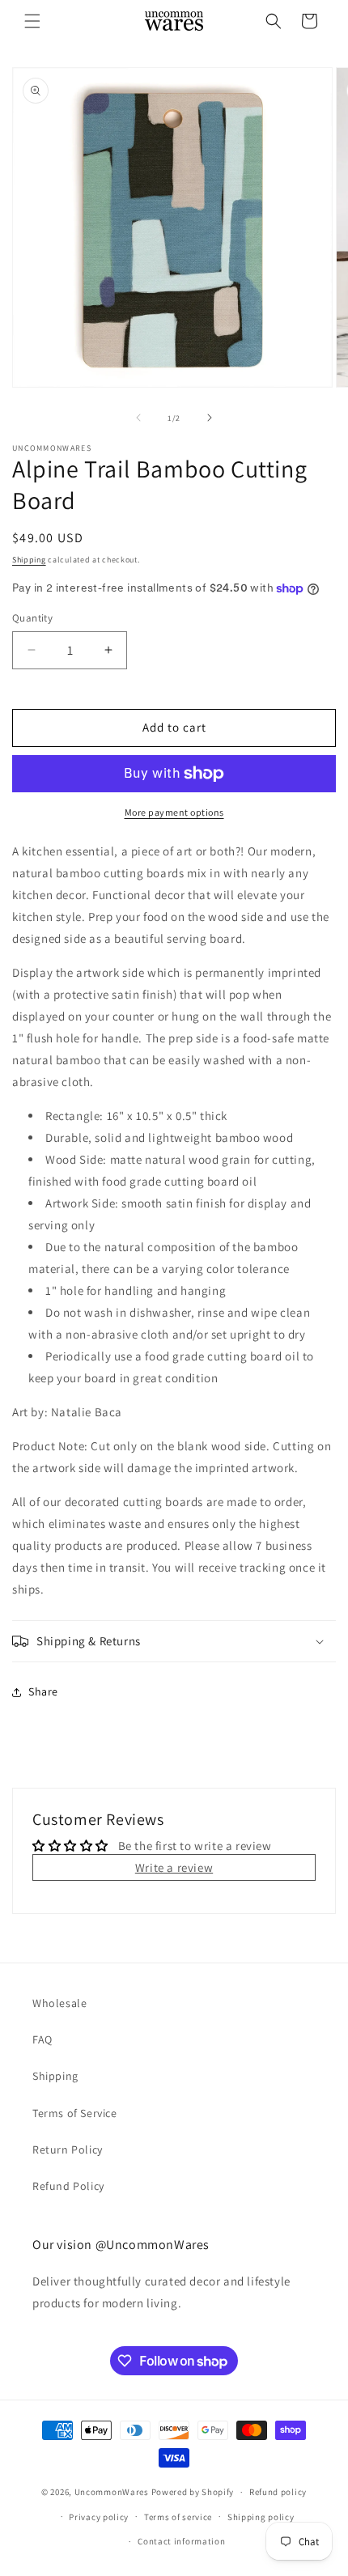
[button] (32, 21)
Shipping (29, 560)
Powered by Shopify (193, 2492)
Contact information (181, 2541)
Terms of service (178, 2517)
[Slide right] (210, 418)
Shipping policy (261, 2517)
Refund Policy (68, 2186)
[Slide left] (138, 418)
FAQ (42, 2039)
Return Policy (68, 2149)
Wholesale (59, 2003)
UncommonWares (112, 2492)
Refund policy (278, 2492)
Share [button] (43, 1691)
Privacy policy (99, 2517)
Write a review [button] (174, 1867)
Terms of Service (75, 2113)
